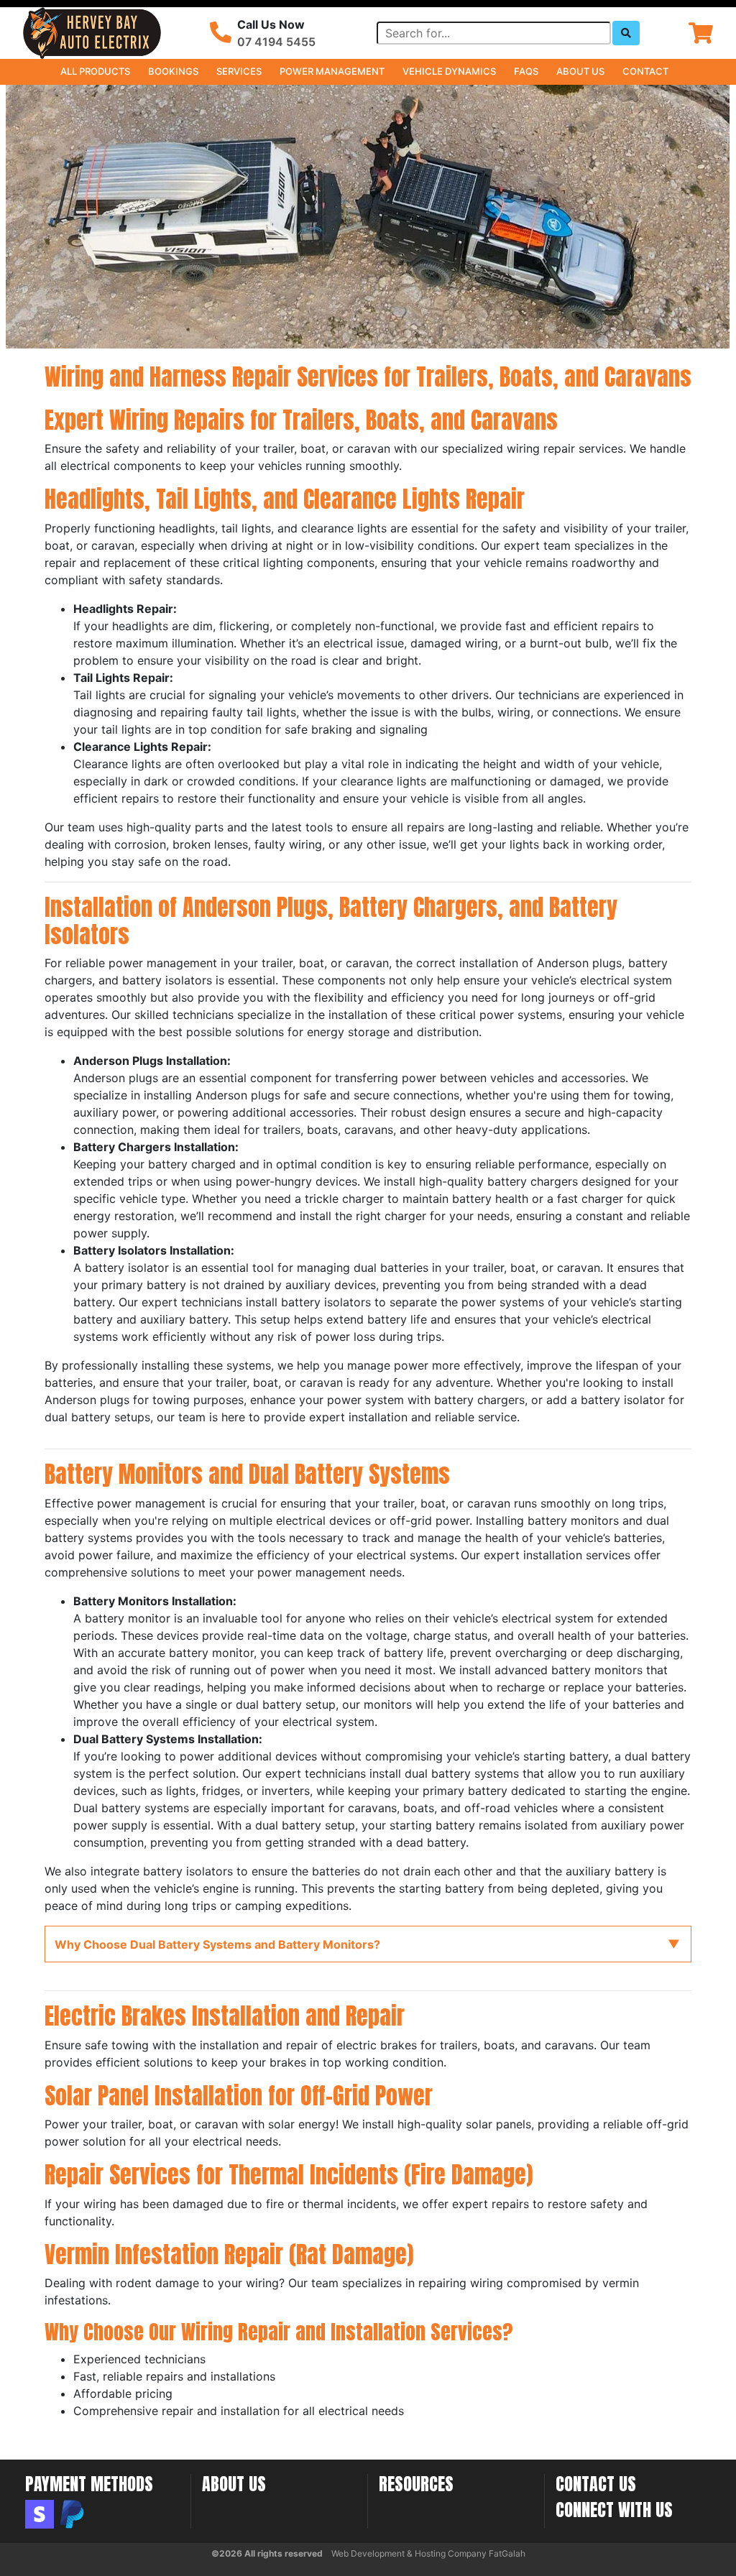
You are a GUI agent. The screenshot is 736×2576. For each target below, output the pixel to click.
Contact (645, 71)
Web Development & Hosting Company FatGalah (428, 2553)
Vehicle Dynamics (449, 71)
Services (239, 71)
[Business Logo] (92, 32)
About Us (580, 71)
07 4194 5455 (276, 42)
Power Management (332, 71)
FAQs (526, 71)
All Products (95, 71)
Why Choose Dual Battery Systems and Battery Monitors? (217, 1944)
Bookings (173, 71)
